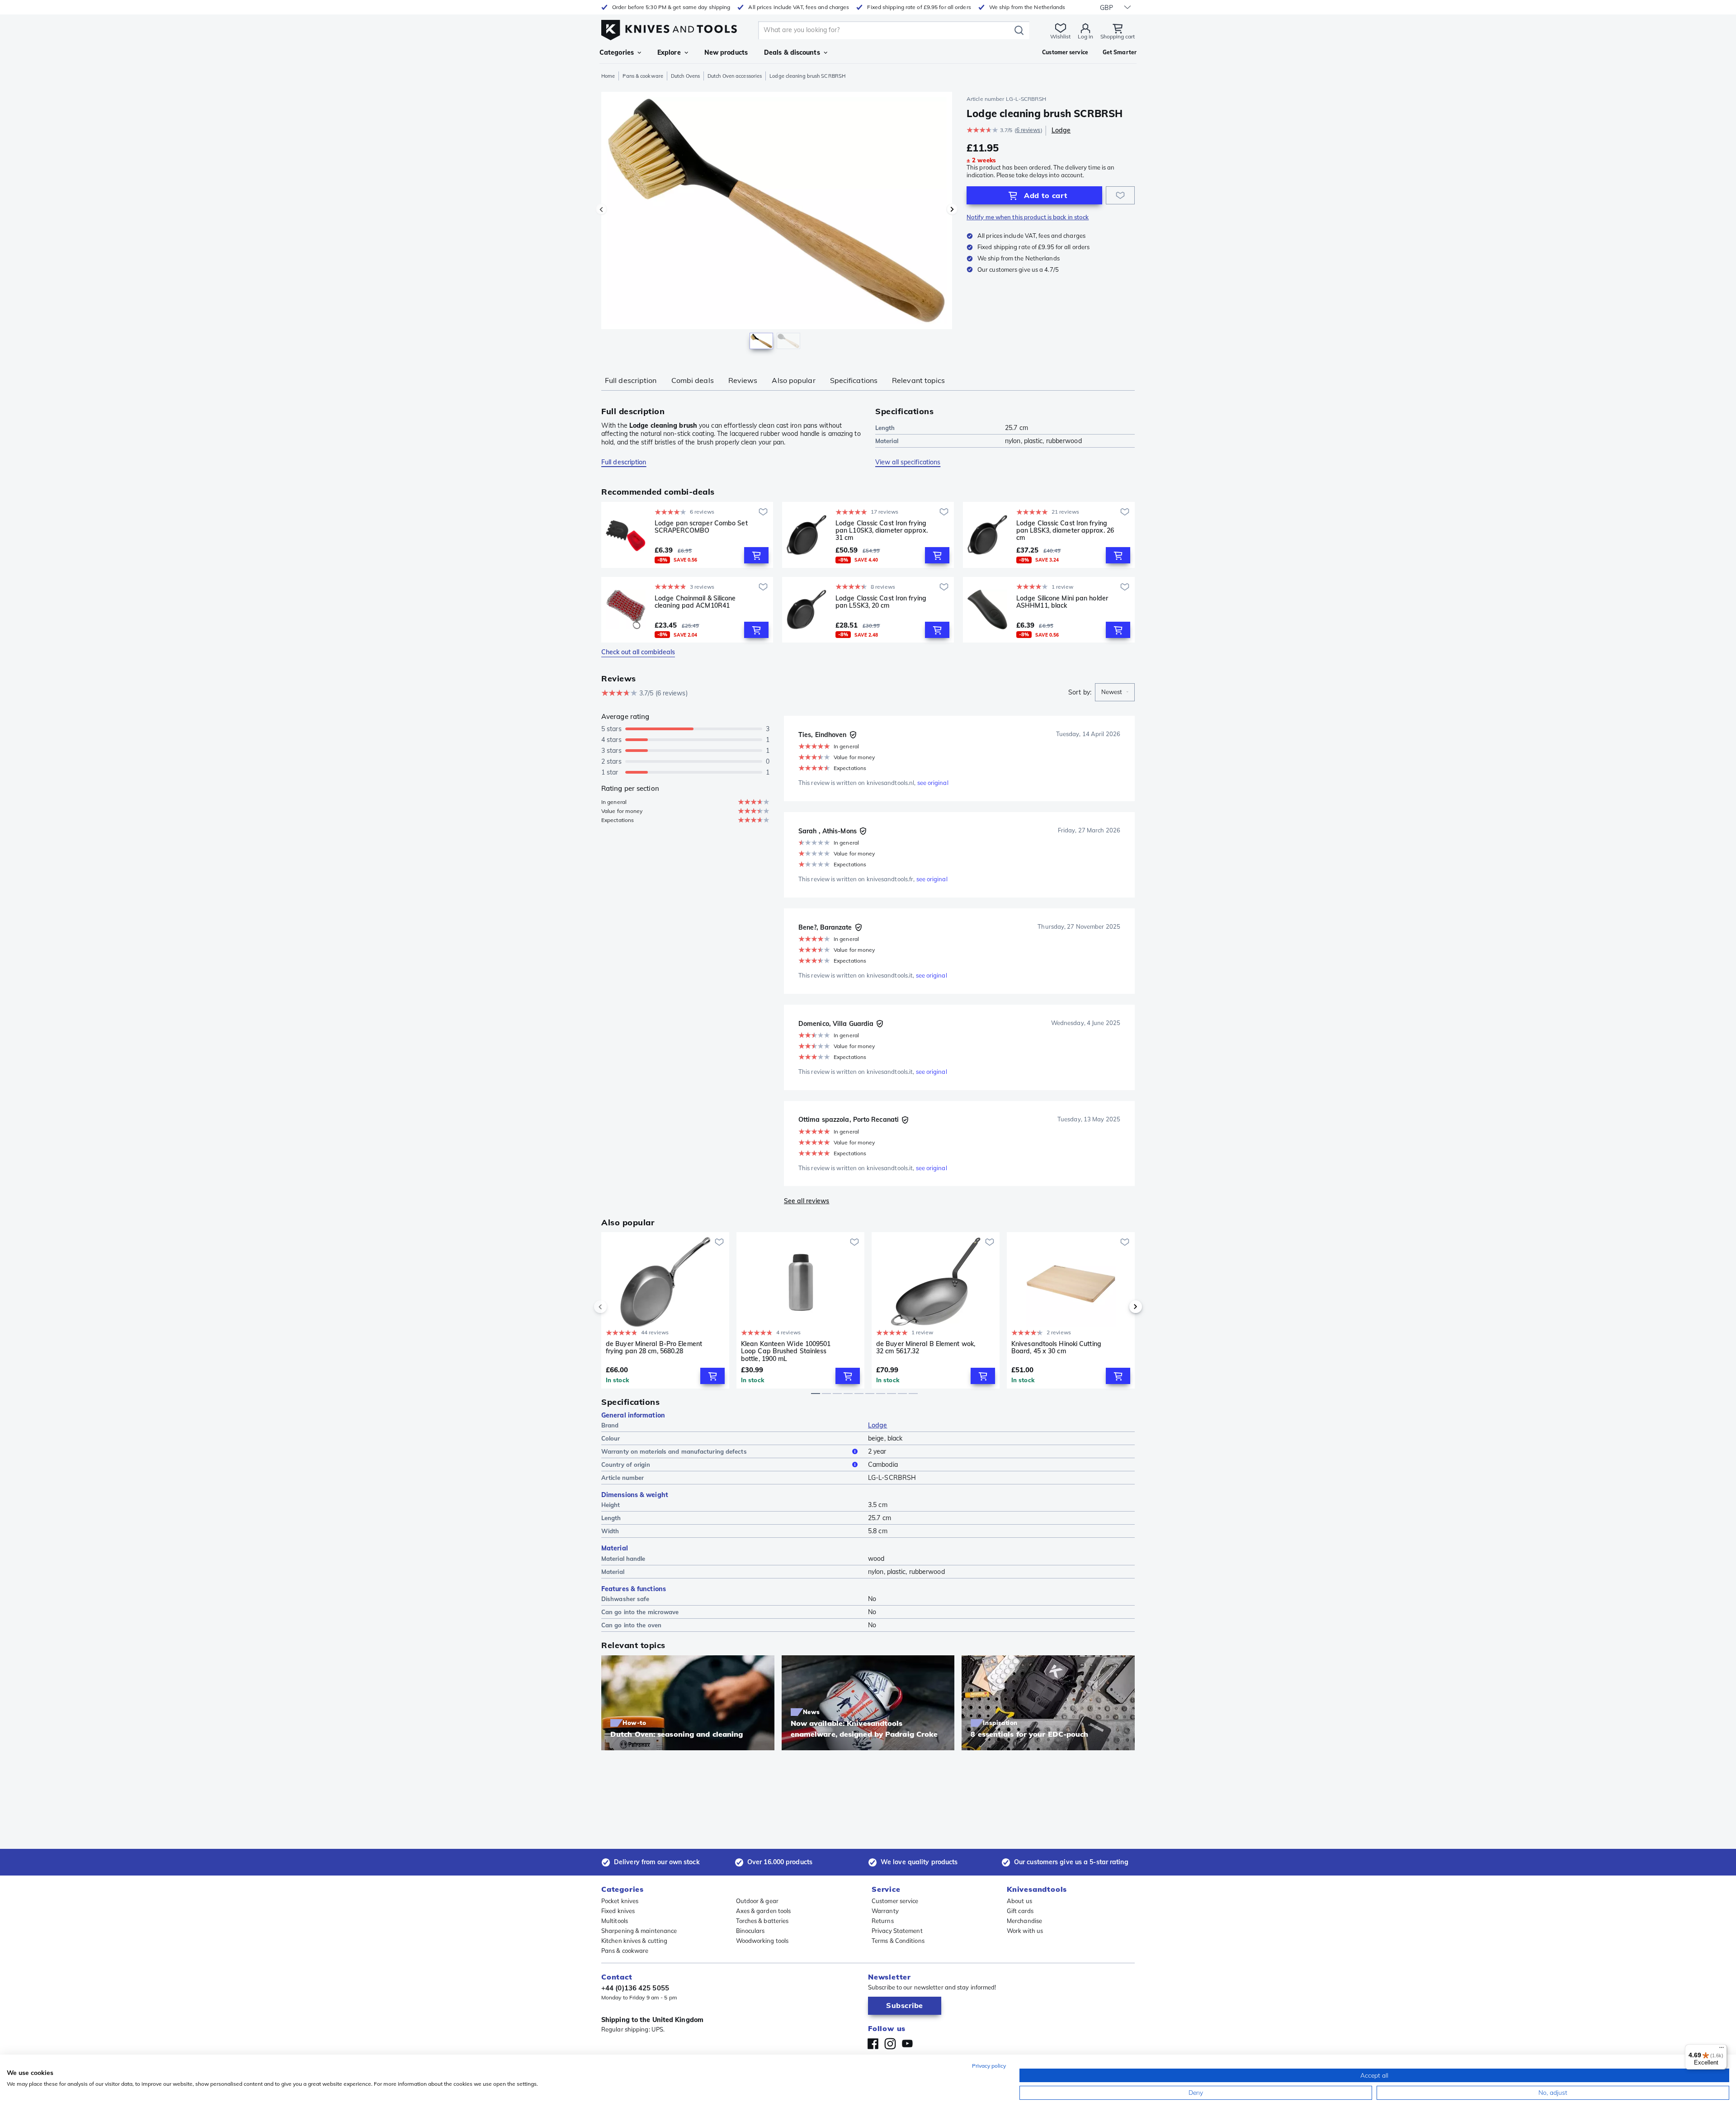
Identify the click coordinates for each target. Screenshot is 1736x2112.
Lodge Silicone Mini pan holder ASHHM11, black (1062, 602)
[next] (1120, 1307)
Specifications (854, 380)
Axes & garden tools (764, 1911)
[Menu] (1722, 2050)
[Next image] (952, 209)
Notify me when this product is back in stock (1028, 217)
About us (1019, 1901)
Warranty (885, 1911)
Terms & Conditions (898, 1941)
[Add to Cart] (756, 555)
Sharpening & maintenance (639, 1931)
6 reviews (1028, 130)
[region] (777, 222)
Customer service (895, 1901)
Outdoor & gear (757, 1901)
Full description (631, 380)
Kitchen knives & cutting (634, 1941)
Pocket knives (620, 1901)
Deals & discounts (792, 52)
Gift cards (1020, 1911)
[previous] (616, 1307)
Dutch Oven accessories (735, 76)
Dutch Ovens (685, 76)
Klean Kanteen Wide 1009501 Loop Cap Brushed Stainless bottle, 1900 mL (786, 1351)
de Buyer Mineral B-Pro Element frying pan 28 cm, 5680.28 (654, 1348)
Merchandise (1024, 1921)
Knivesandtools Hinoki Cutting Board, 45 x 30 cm (1056, 1348)
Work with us (1025, 1931)
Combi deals (693, 380)
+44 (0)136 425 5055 (635, 1988)
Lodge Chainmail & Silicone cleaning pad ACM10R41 (695, 602)
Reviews (743, 380)
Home (608, 76)
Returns (883, 1921)
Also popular (793, 380)
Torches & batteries (762, 1921)
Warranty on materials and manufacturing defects (674, 1451)
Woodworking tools (762, 1941)
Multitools (615, 1921)
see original (933, 783)
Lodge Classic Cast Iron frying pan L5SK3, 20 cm (881, 602)
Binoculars (750, 1931)
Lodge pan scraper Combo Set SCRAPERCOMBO (701, 527)
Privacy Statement (897, 1931)
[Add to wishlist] (1120, 195)
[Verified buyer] (853, 735)
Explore (669, 52)
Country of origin (626, 1465)
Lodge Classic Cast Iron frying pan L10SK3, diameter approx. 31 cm (882, 530)
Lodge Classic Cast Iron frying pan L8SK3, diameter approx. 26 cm (1065, 530)
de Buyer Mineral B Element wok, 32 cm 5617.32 (926, 1348)
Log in (1085, 36)
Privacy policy (989, 2066)
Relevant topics (919, 380)
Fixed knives (618, 1911)
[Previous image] (601, 209)
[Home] (669, 28)
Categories (617, 52)
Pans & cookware (643, 76)
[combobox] (1115, 692)
